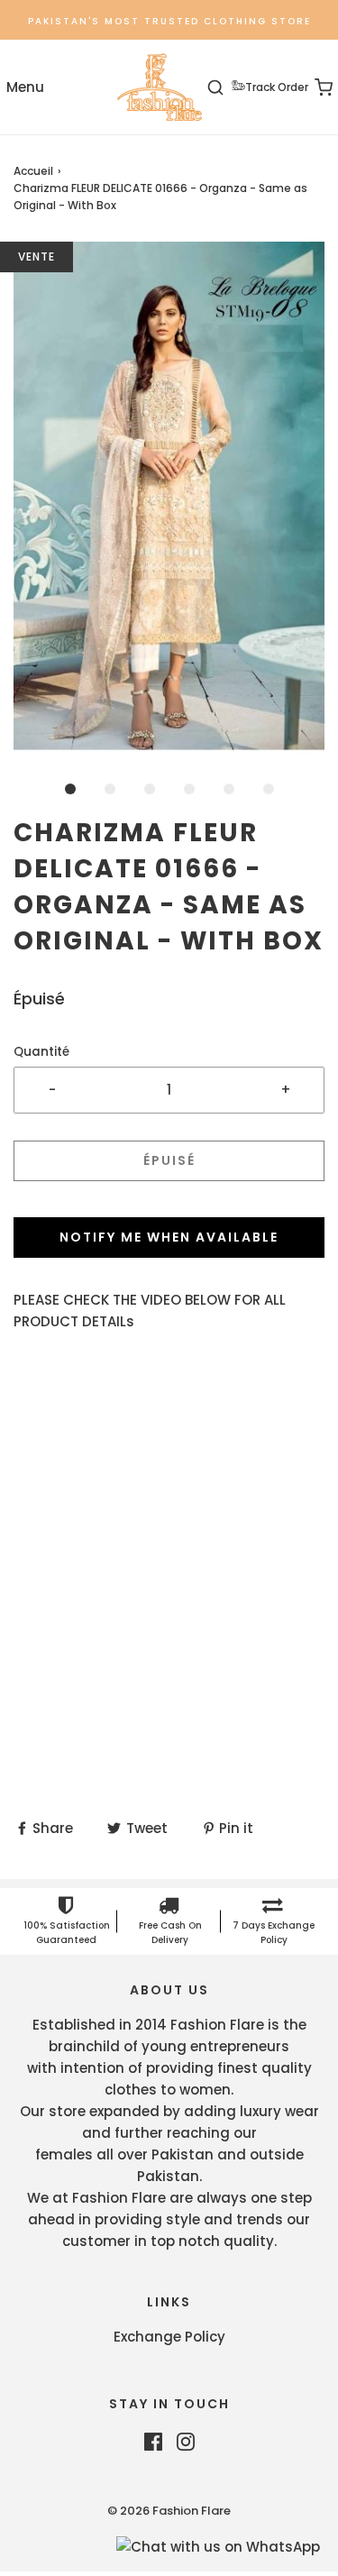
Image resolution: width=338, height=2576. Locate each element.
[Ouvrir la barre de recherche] (226, 87)
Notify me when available (169, 1237)
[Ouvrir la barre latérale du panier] (313, 87)
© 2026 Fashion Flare (169, 2511)
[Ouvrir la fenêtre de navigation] (25, 87)
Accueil (33, 171)
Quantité (41, 1052)
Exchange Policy (169, 2337)
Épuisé (169, 1160)
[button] (169, 499)
